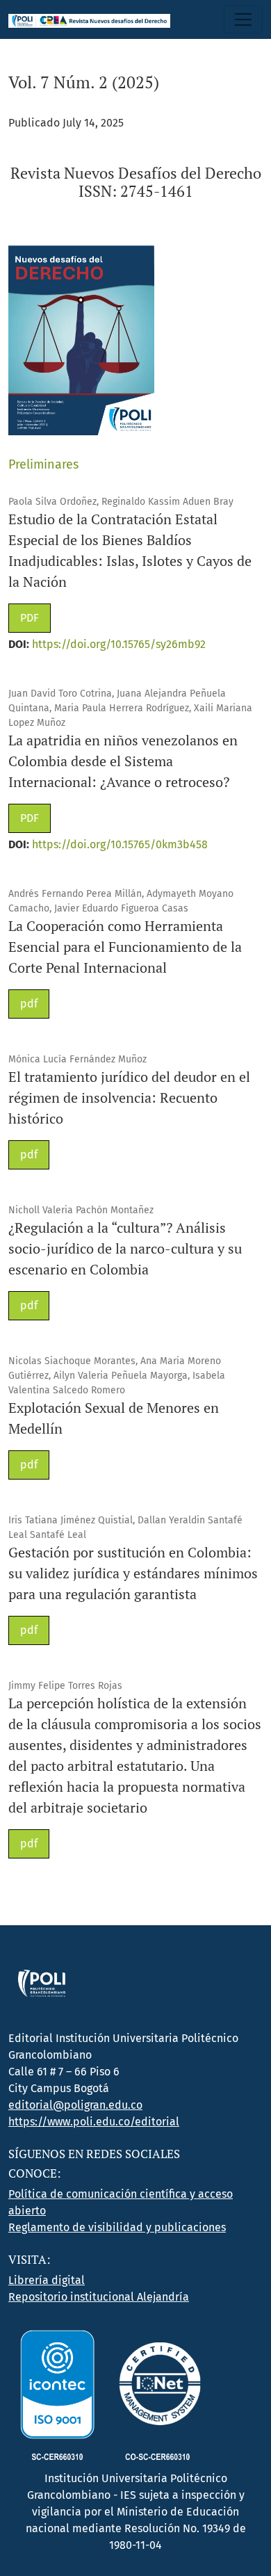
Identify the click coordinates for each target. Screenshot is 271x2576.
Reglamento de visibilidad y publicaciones (117, 2227)
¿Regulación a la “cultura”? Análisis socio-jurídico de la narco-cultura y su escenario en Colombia (125, 1248)
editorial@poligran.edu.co (75, 2105)
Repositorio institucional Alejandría (99, 2297)
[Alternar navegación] (243, 19)
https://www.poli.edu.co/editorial (94, 2122)
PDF (30, 618)
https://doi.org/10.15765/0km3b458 (120, 844)
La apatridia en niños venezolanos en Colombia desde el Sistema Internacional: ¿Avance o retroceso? (123, 761)
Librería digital (47, 2280)
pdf (29, 1004)
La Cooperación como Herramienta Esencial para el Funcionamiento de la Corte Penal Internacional (125, 947)
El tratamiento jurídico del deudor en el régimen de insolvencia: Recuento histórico (129, 1097)
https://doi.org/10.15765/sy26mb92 (119, 644)
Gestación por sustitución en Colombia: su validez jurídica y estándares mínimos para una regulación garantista (133, 1573)
